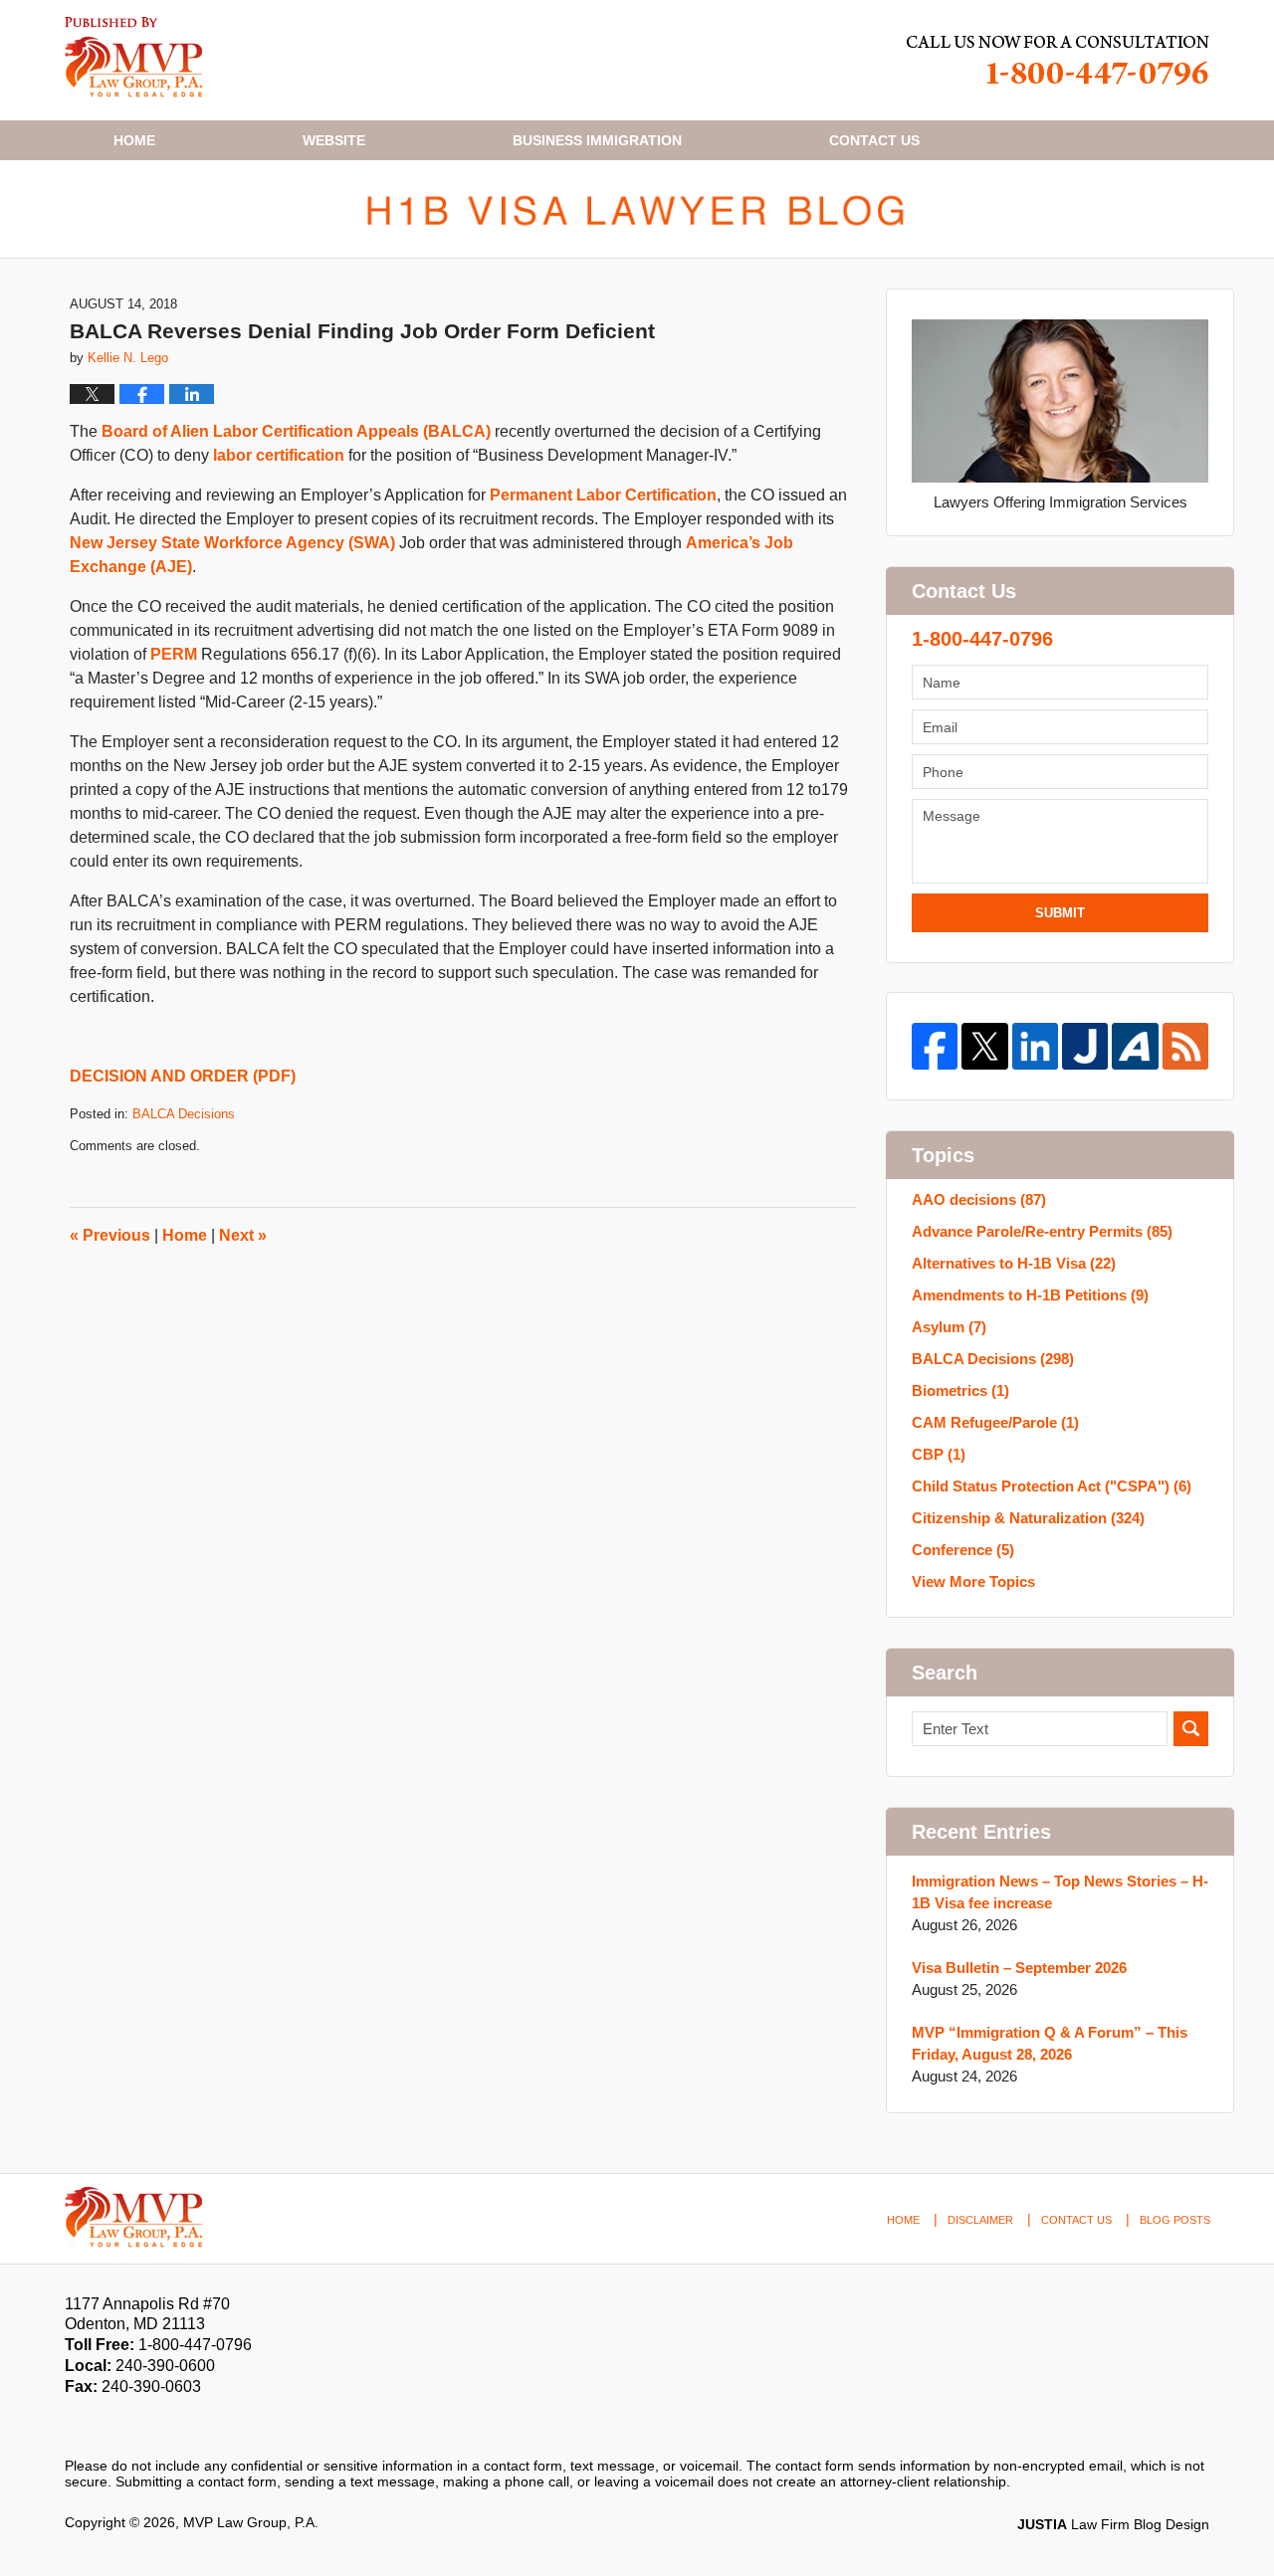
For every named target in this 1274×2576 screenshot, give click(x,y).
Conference (963, 1550)
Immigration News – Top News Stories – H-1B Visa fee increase (1060, 1892)
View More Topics (973, 1582)
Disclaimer (980, 2220)
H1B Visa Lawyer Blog (134, 57)
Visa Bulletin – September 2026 (1019, 1968)
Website (334, 140)
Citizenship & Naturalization (1028, 1518)
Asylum (949, 1327)
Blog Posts (1175, 2220)
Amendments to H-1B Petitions (1030, 1295)
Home (134, 140)
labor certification (279, 455)
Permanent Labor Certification (603, 495)
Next (243, 1235)
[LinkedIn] (1035, 1046)
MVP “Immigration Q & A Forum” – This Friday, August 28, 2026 (1050, 2043)
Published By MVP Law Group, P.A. (1058, 60)
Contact (874, 140)
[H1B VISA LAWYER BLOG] (637, 209)
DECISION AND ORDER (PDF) (183, 1076)
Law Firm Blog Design (1113, 2524)
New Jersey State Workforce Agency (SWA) (232, 543)
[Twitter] (984, 1046)
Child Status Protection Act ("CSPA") (1052, 1486)
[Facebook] (935, 1046)
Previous (110, 1235)
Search (1191, 1729)
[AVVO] (1135, 1046)
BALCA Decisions (184, 1114)
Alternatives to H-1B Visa (1014, 1263)
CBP (939, 1454)
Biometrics (960, 1390)
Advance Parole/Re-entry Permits (1042, 1231)
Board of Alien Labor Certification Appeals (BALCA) (296, 431)
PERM (174, 654)
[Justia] (1085, 1046)
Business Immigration (597, 140)
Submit (1060, 913)
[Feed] (1185, 1046)
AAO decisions (979, 1199)
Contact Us (1076, 2220)
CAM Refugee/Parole (995, 1422)
